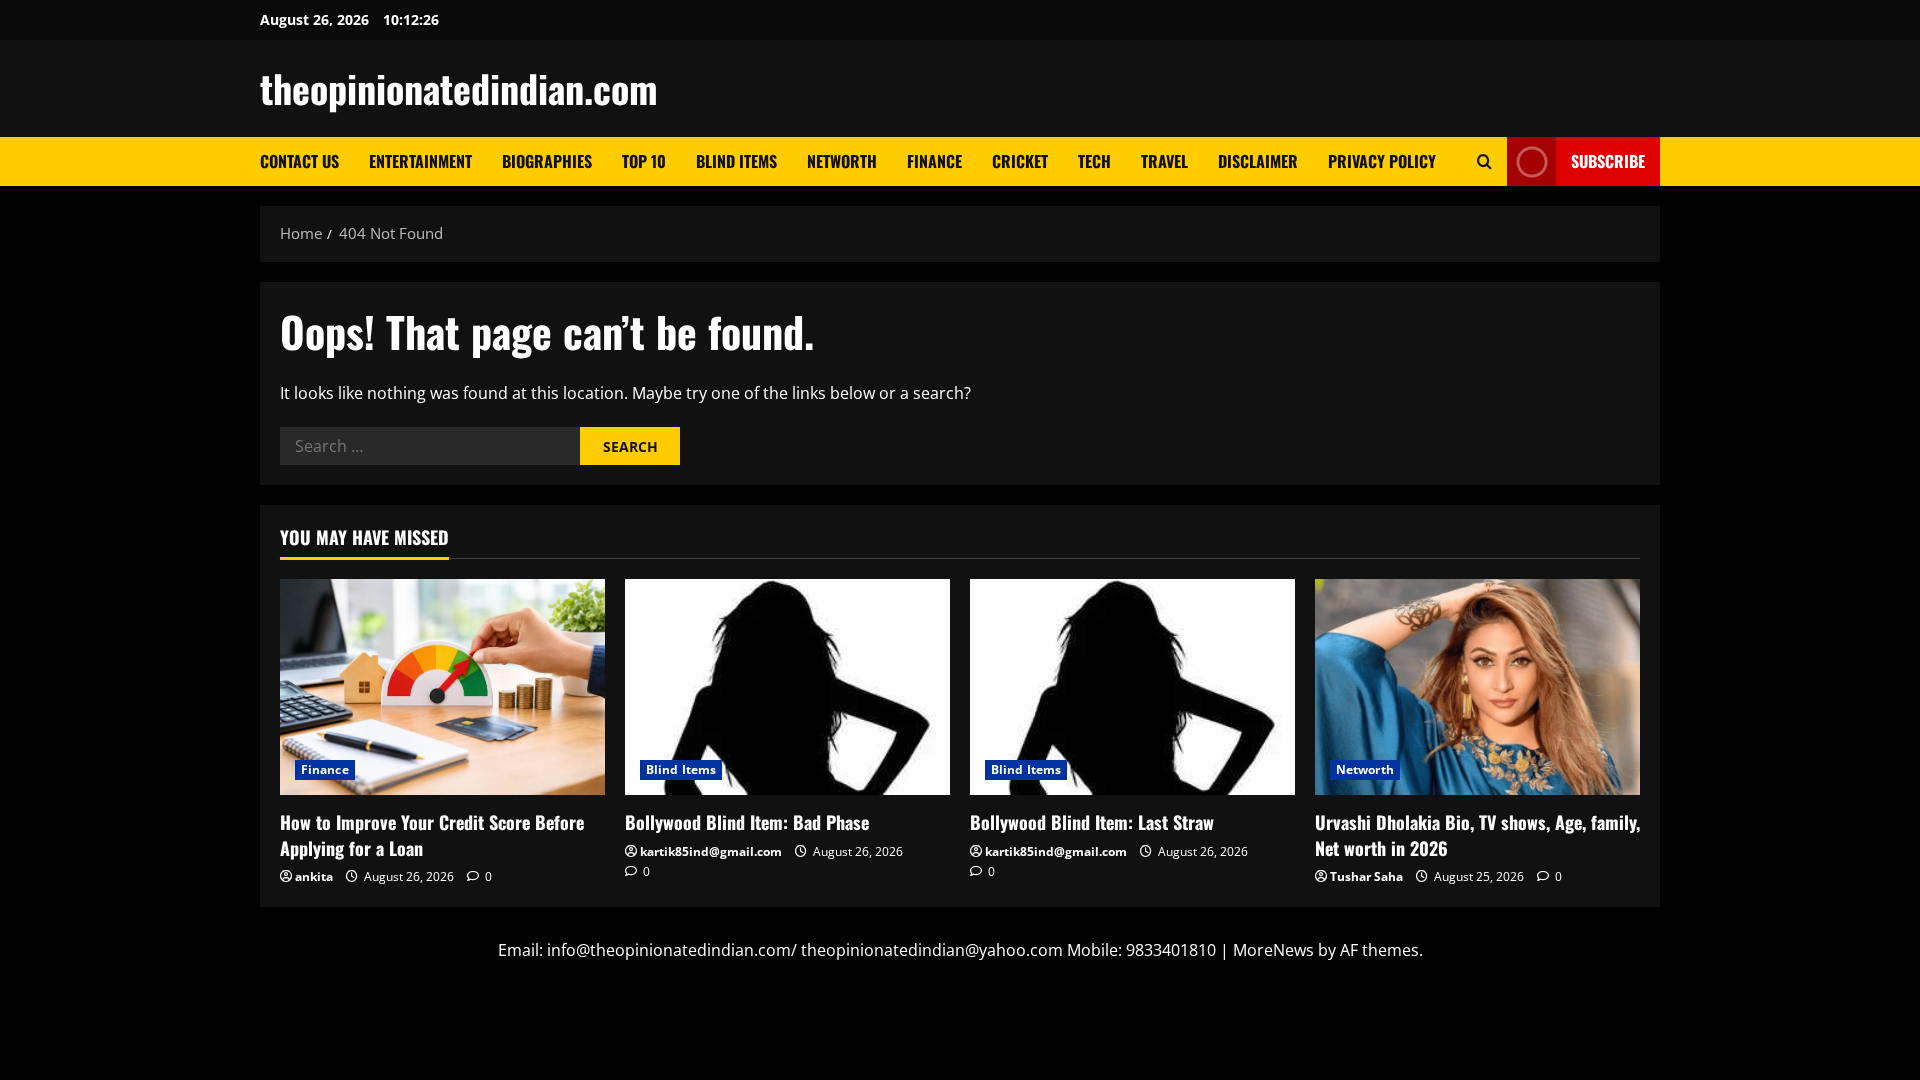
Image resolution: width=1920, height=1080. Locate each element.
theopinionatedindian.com (459, 88)
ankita (314, 876)
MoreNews (1273, 950)
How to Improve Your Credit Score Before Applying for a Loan (432, 834)
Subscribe (1608, 161)
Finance (934, 161)
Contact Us (299, 161)
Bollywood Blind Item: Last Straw (1092, 822)
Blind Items (736, 161)
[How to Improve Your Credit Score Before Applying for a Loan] (442, 687)
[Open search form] (1484, 161)
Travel (1164, 161)
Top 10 (644, 161)
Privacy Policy (1382, 161)
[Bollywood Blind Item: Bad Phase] (787, 687)
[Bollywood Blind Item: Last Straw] (1132, 687)
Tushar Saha (1366, 876)
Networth (842, 161)
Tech (1094, 161)
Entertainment (420, 161)
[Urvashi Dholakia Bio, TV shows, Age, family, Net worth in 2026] (1477, 687)
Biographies (547, 161)
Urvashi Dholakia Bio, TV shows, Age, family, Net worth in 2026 (1477, 834)
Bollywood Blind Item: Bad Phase (747, 822)
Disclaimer (1258, 161)
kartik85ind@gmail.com (711, 851)
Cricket (1020, 161)
